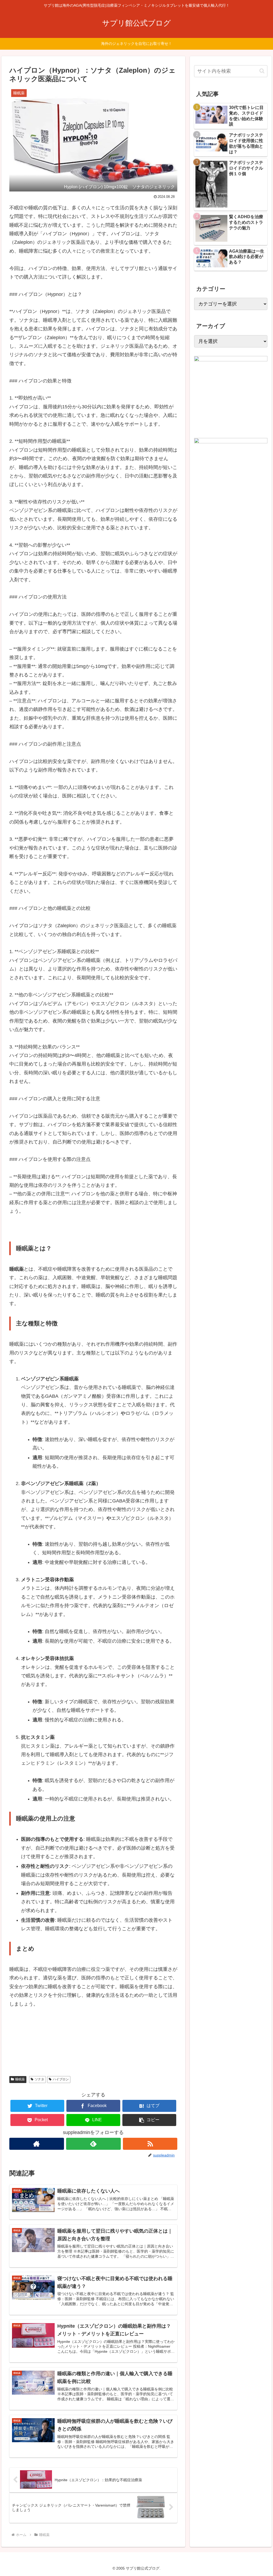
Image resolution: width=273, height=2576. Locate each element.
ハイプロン (61, 2079)
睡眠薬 (20, 2079)
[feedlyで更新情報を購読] (93, 2144)
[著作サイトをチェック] (37, 2144)
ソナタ (39, 2079)
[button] (149, 2120)
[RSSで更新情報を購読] (150, 2144)
